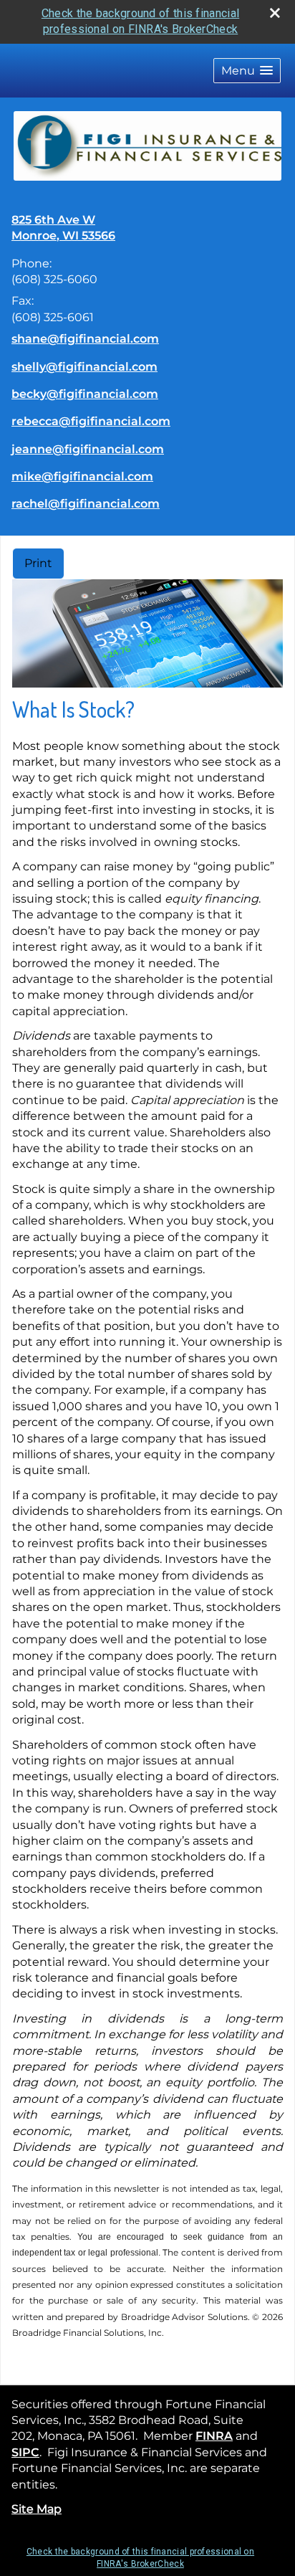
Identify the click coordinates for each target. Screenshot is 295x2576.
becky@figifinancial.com (85, 394)
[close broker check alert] (275, 13)
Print (38, 563)
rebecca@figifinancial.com (91, 421)
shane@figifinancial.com (85, 339)
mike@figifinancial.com (82, 476)
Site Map (37, 2509)
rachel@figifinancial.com (86, 504)
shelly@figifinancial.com (84, 367)
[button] (247, 71)
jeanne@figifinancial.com (88, 449)
